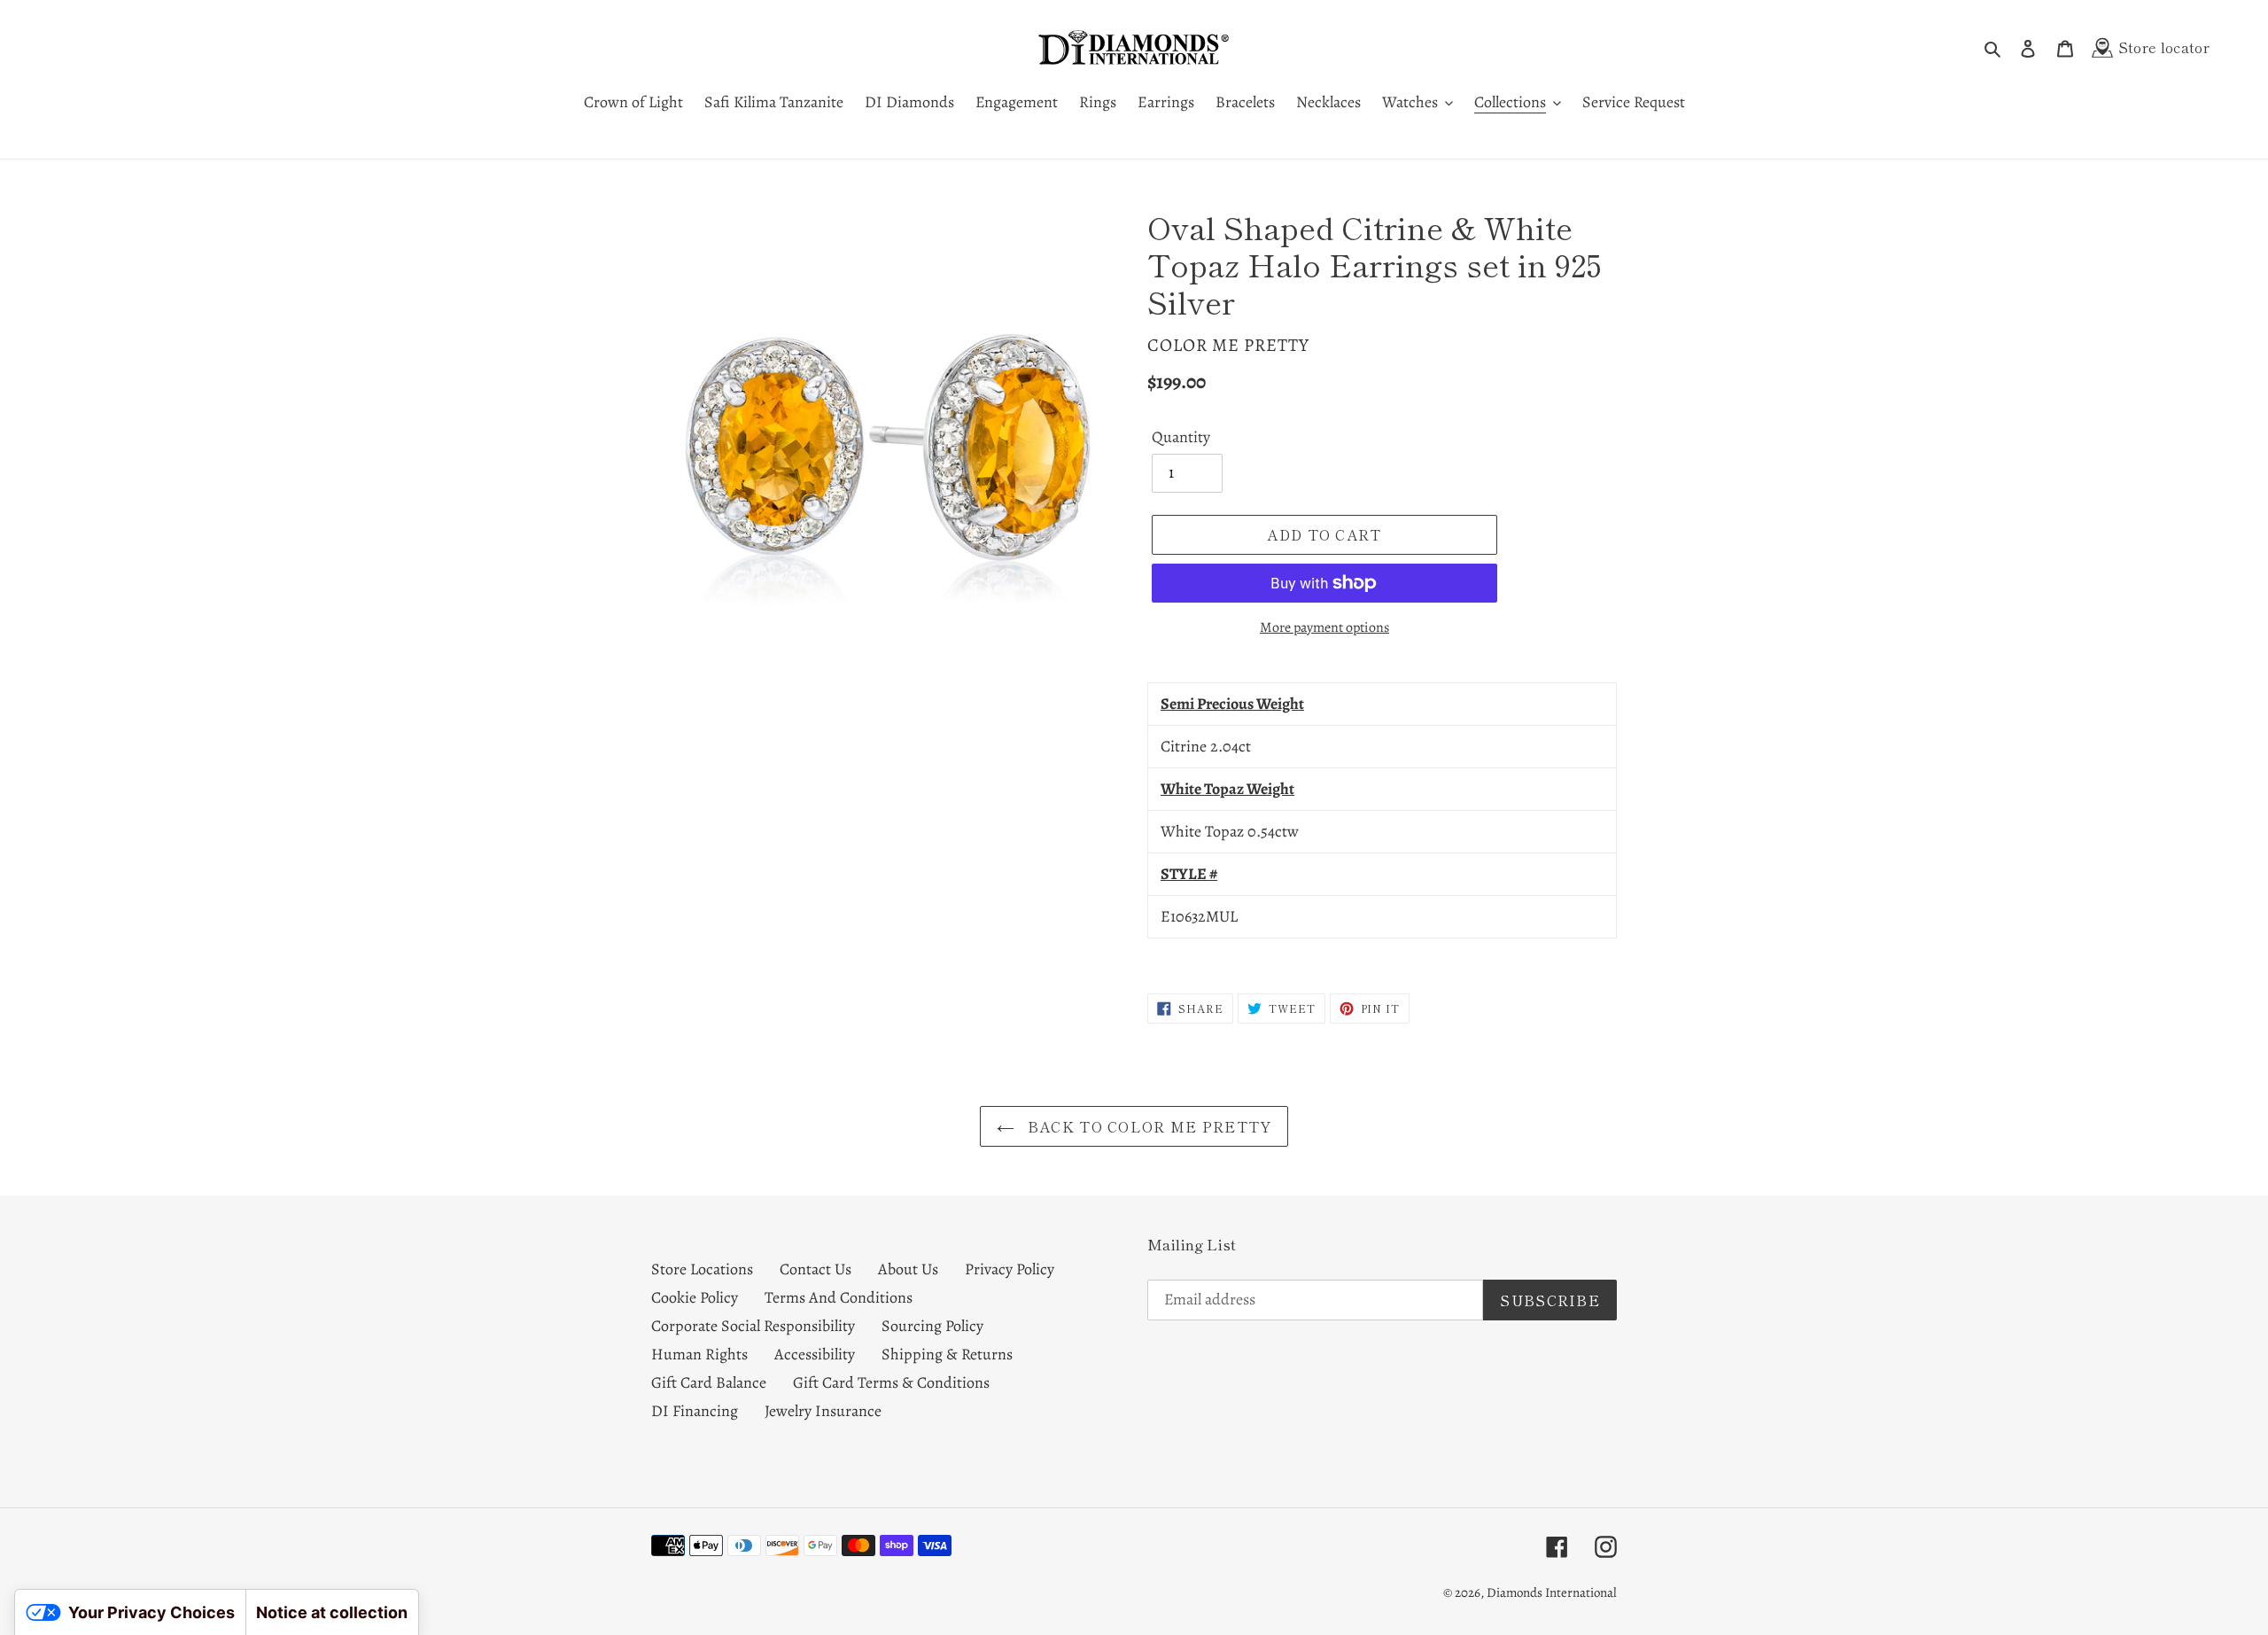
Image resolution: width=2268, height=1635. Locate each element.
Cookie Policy (695, 1297)
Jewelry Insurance (823, 1411)
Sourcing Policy (932, 1326)
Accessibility (815, 1354)
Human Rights (699, 1354)
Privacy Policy (1010, 1269)
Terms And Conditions (839, 1297)
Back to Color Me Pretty (1148, 1126)
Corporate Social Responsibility (753, 1326)
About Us (908, 1269)
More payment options (1324, 627)
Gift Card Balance (709, 1382)
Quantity (1181, 437)
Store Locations (702, 1269)
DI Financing (695, 1411)
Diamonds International (1552, 1592)
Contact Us (816, 1269)
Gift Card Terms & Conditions (891, 1382)
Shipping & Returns (947, 1354)
